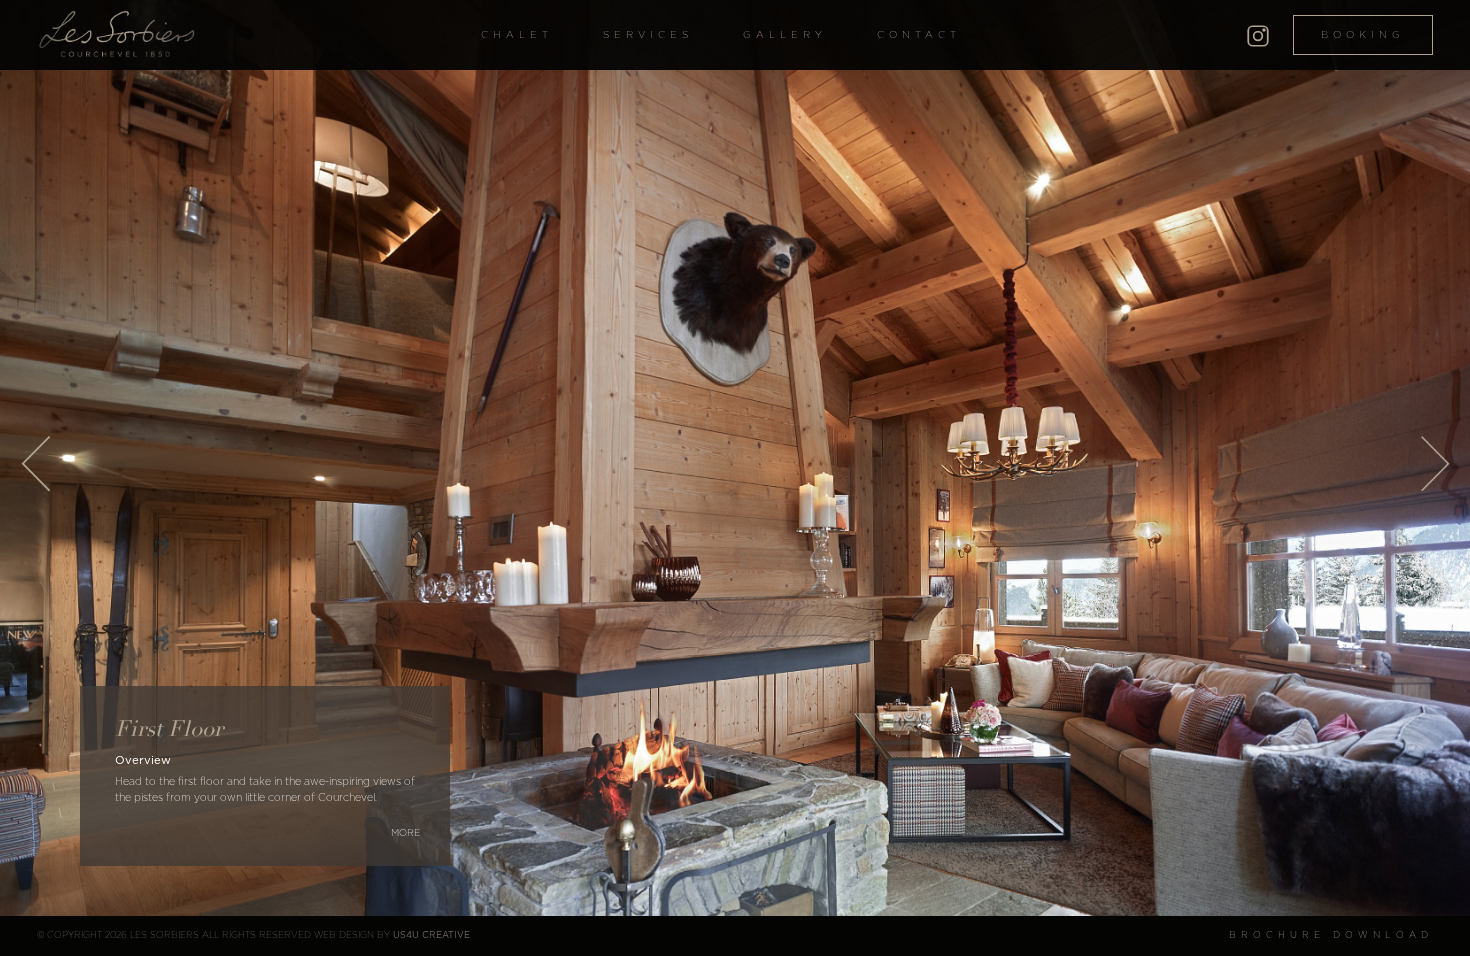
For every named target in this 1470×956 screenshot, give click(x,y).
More (405, 833)
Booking (1363, 35)
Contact (919, 35)
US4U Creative (431, 935)
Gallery (785, 35)
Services (648, 35)
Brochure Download (1331, 935)
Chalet (517, 35)
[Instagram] (1258, 33)
